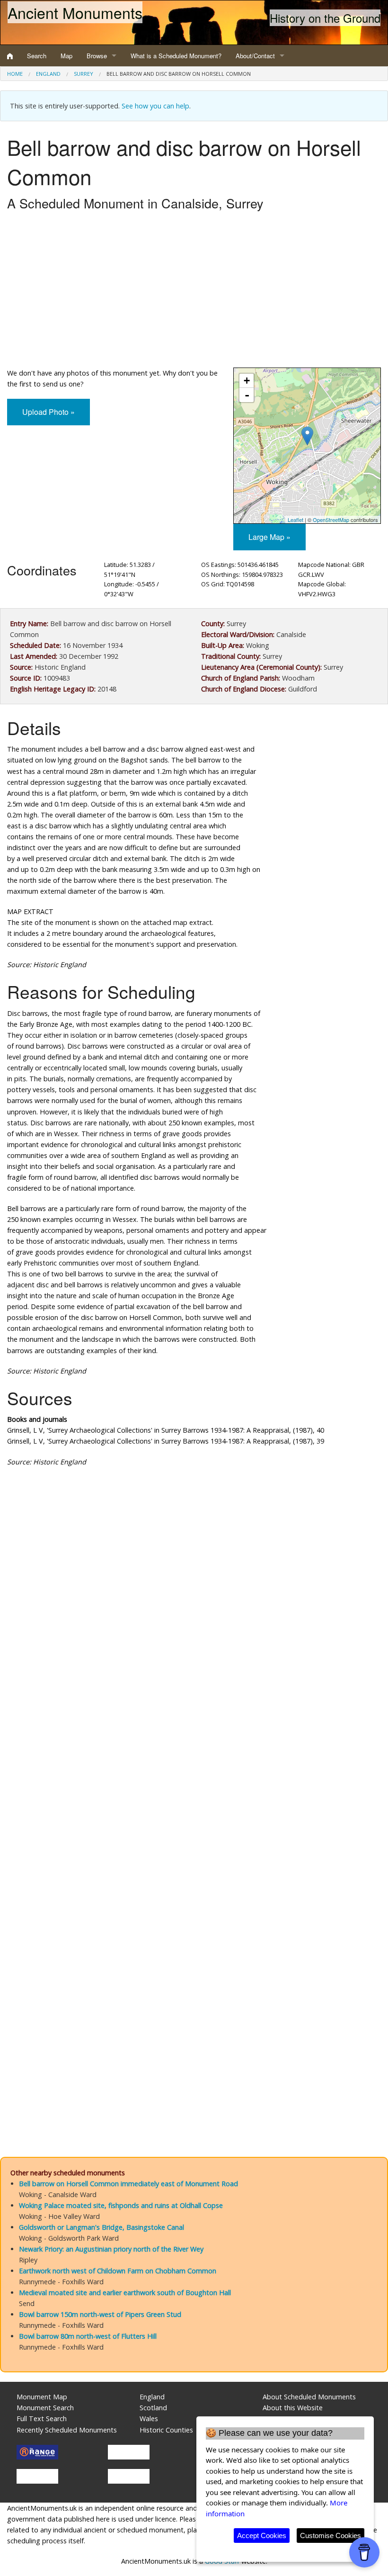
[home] (10, 56)
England (48, 74)
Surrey (84, 74)
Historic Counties (166, 2430)
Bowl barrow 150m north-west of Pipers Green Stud (100, 2314)
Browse (97, 56)
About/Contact (255, 56)
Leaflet (295, 520)
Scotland (153, 2408)
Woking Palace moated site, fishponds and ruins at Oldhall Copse (121, 2205)
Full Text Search (42, 2419)
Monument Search (45, 2408)
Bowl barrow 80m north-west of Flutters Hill (88, 2336)
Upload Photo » (48, 412)
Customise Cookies (331, 2536)
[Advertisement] (194, 292)
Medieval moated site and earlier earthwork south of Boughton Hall (125, 2293)
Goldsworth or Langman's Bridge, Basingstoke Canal (101, 2227)
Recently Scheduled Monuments (67, 2430)
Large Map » (269, 537)
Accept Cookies (262, 2536)
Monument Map (42, 2397)
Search (37, 56)
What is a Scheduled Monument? (176, 56)
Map (66, 56)
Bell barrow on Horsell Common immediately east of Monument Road (128, 2184)
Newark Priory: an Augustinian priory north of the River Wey (111, 2249)
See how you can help (155, 106)
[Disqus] (194, 1758)
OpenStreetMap (331, 520)
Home (15, 74)
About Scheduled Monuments (309, 2397)
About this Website (293, 2408)
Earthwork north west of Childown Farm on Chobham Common (118, 2271)
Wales (149, 2419)
